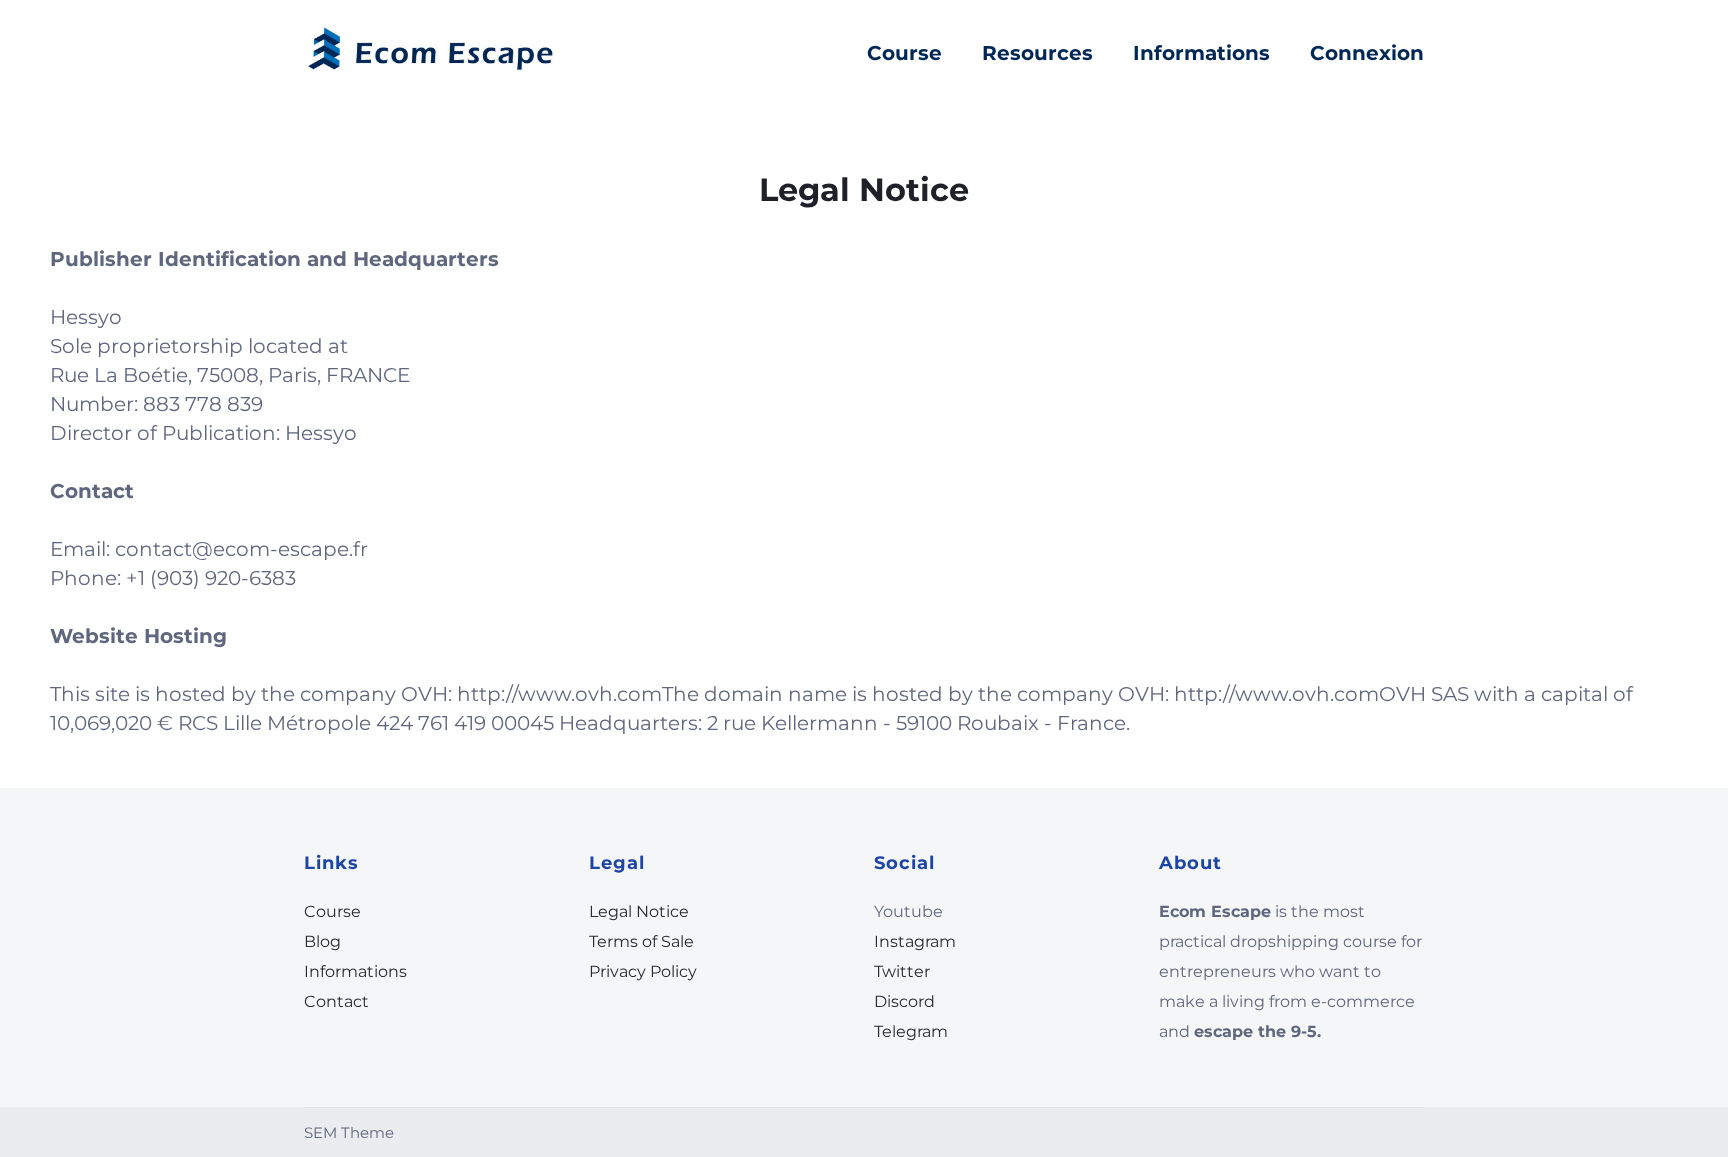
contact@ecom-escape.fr (241, 549)
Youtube (908, 911)
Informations (1201, 53)
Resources (1037, 53)
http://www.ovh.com (559, 694)
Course (904, 53)
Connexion (1367, 53)
